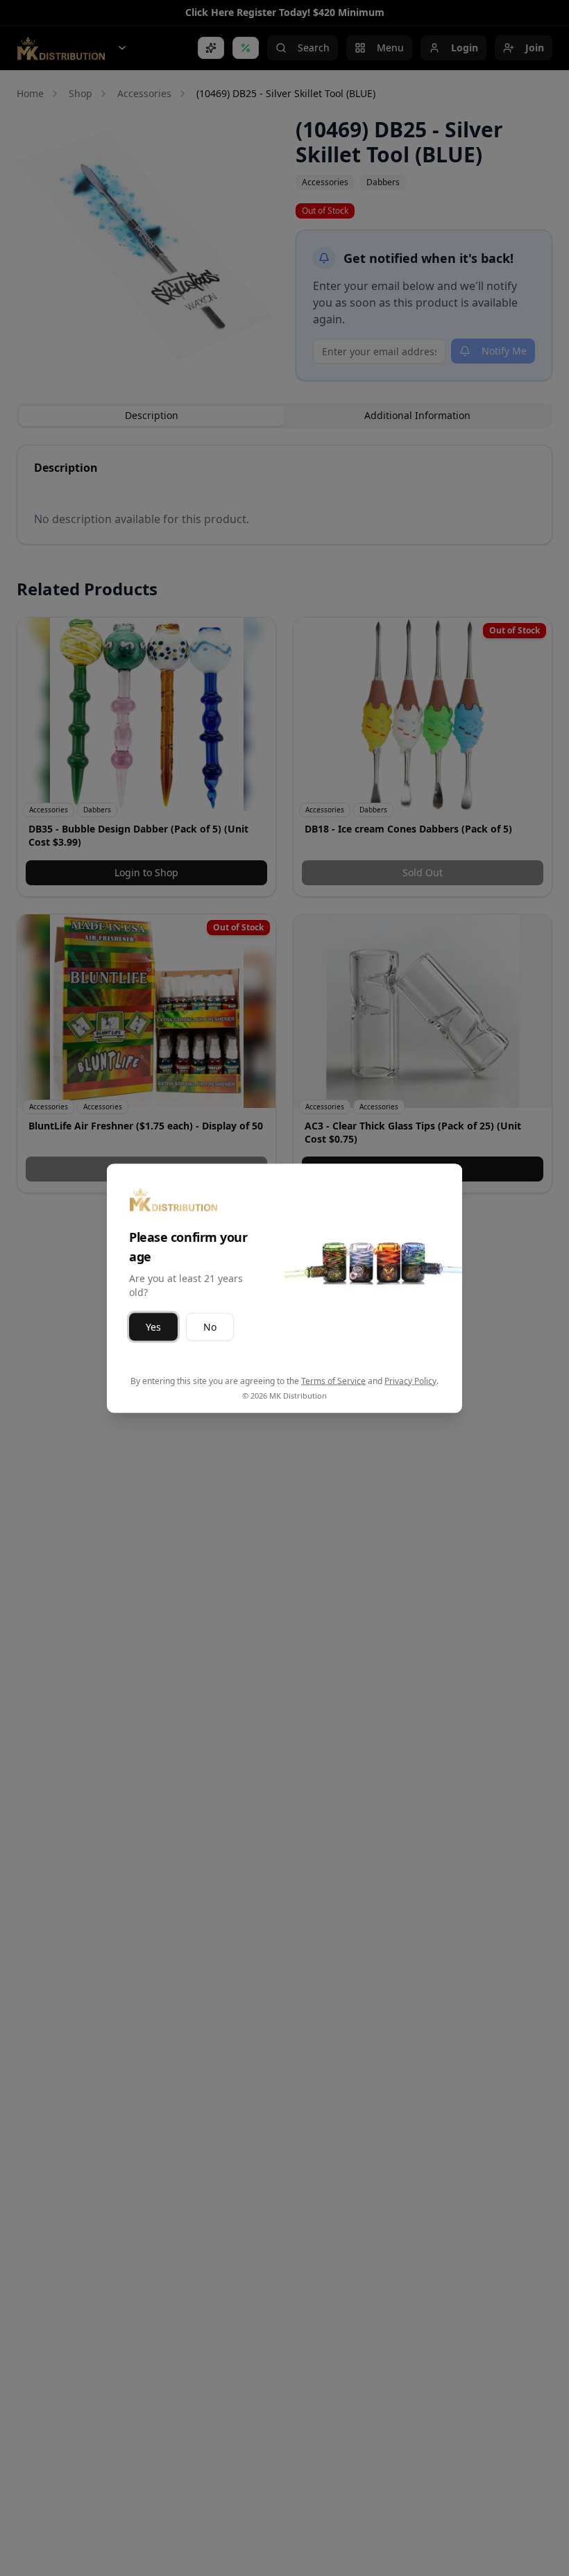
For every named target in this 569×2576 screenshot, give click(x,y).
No (210, 1326)
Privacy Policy (410, 1380)
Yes (153, 1326)
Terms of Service (333, 1380)
